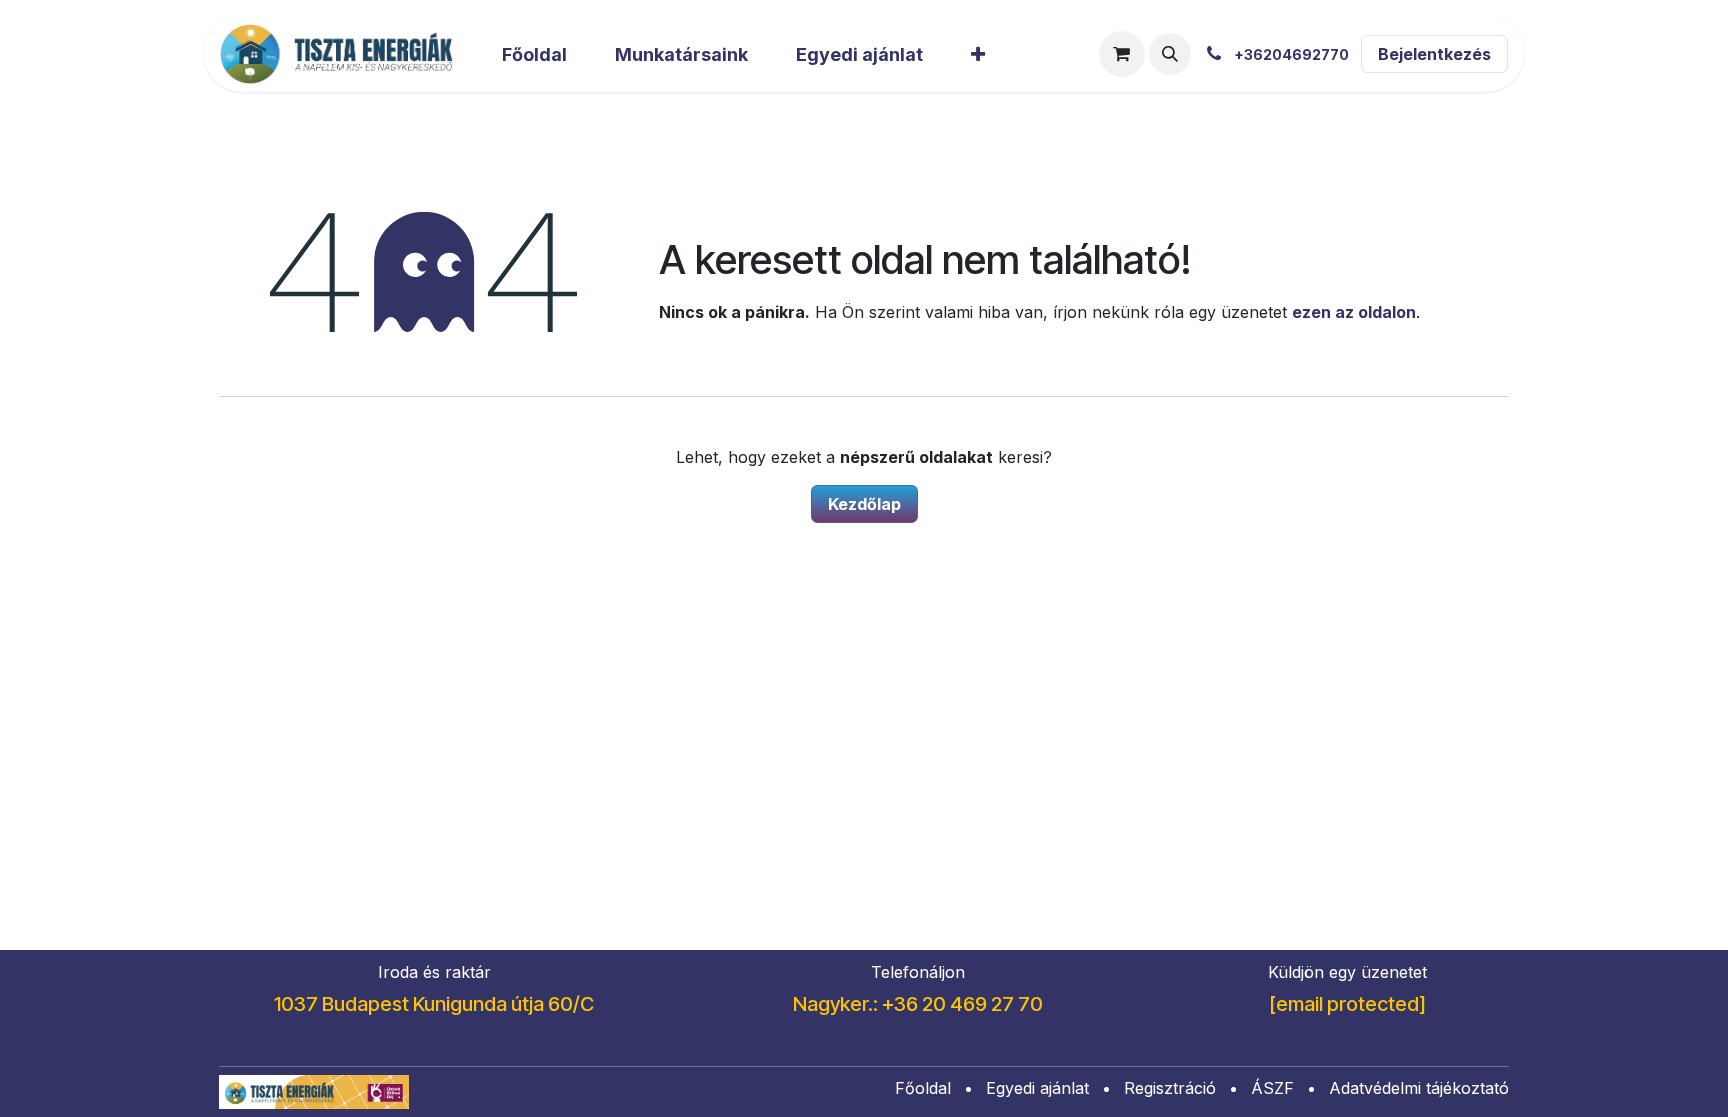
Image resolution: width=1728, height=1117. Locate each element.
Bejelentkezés (1434, 54)
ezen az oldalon (1354, 312)
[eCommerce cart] (1122, 54)
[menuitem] (534, 54)
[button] (1170, 54)
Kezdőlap (864, 504)
